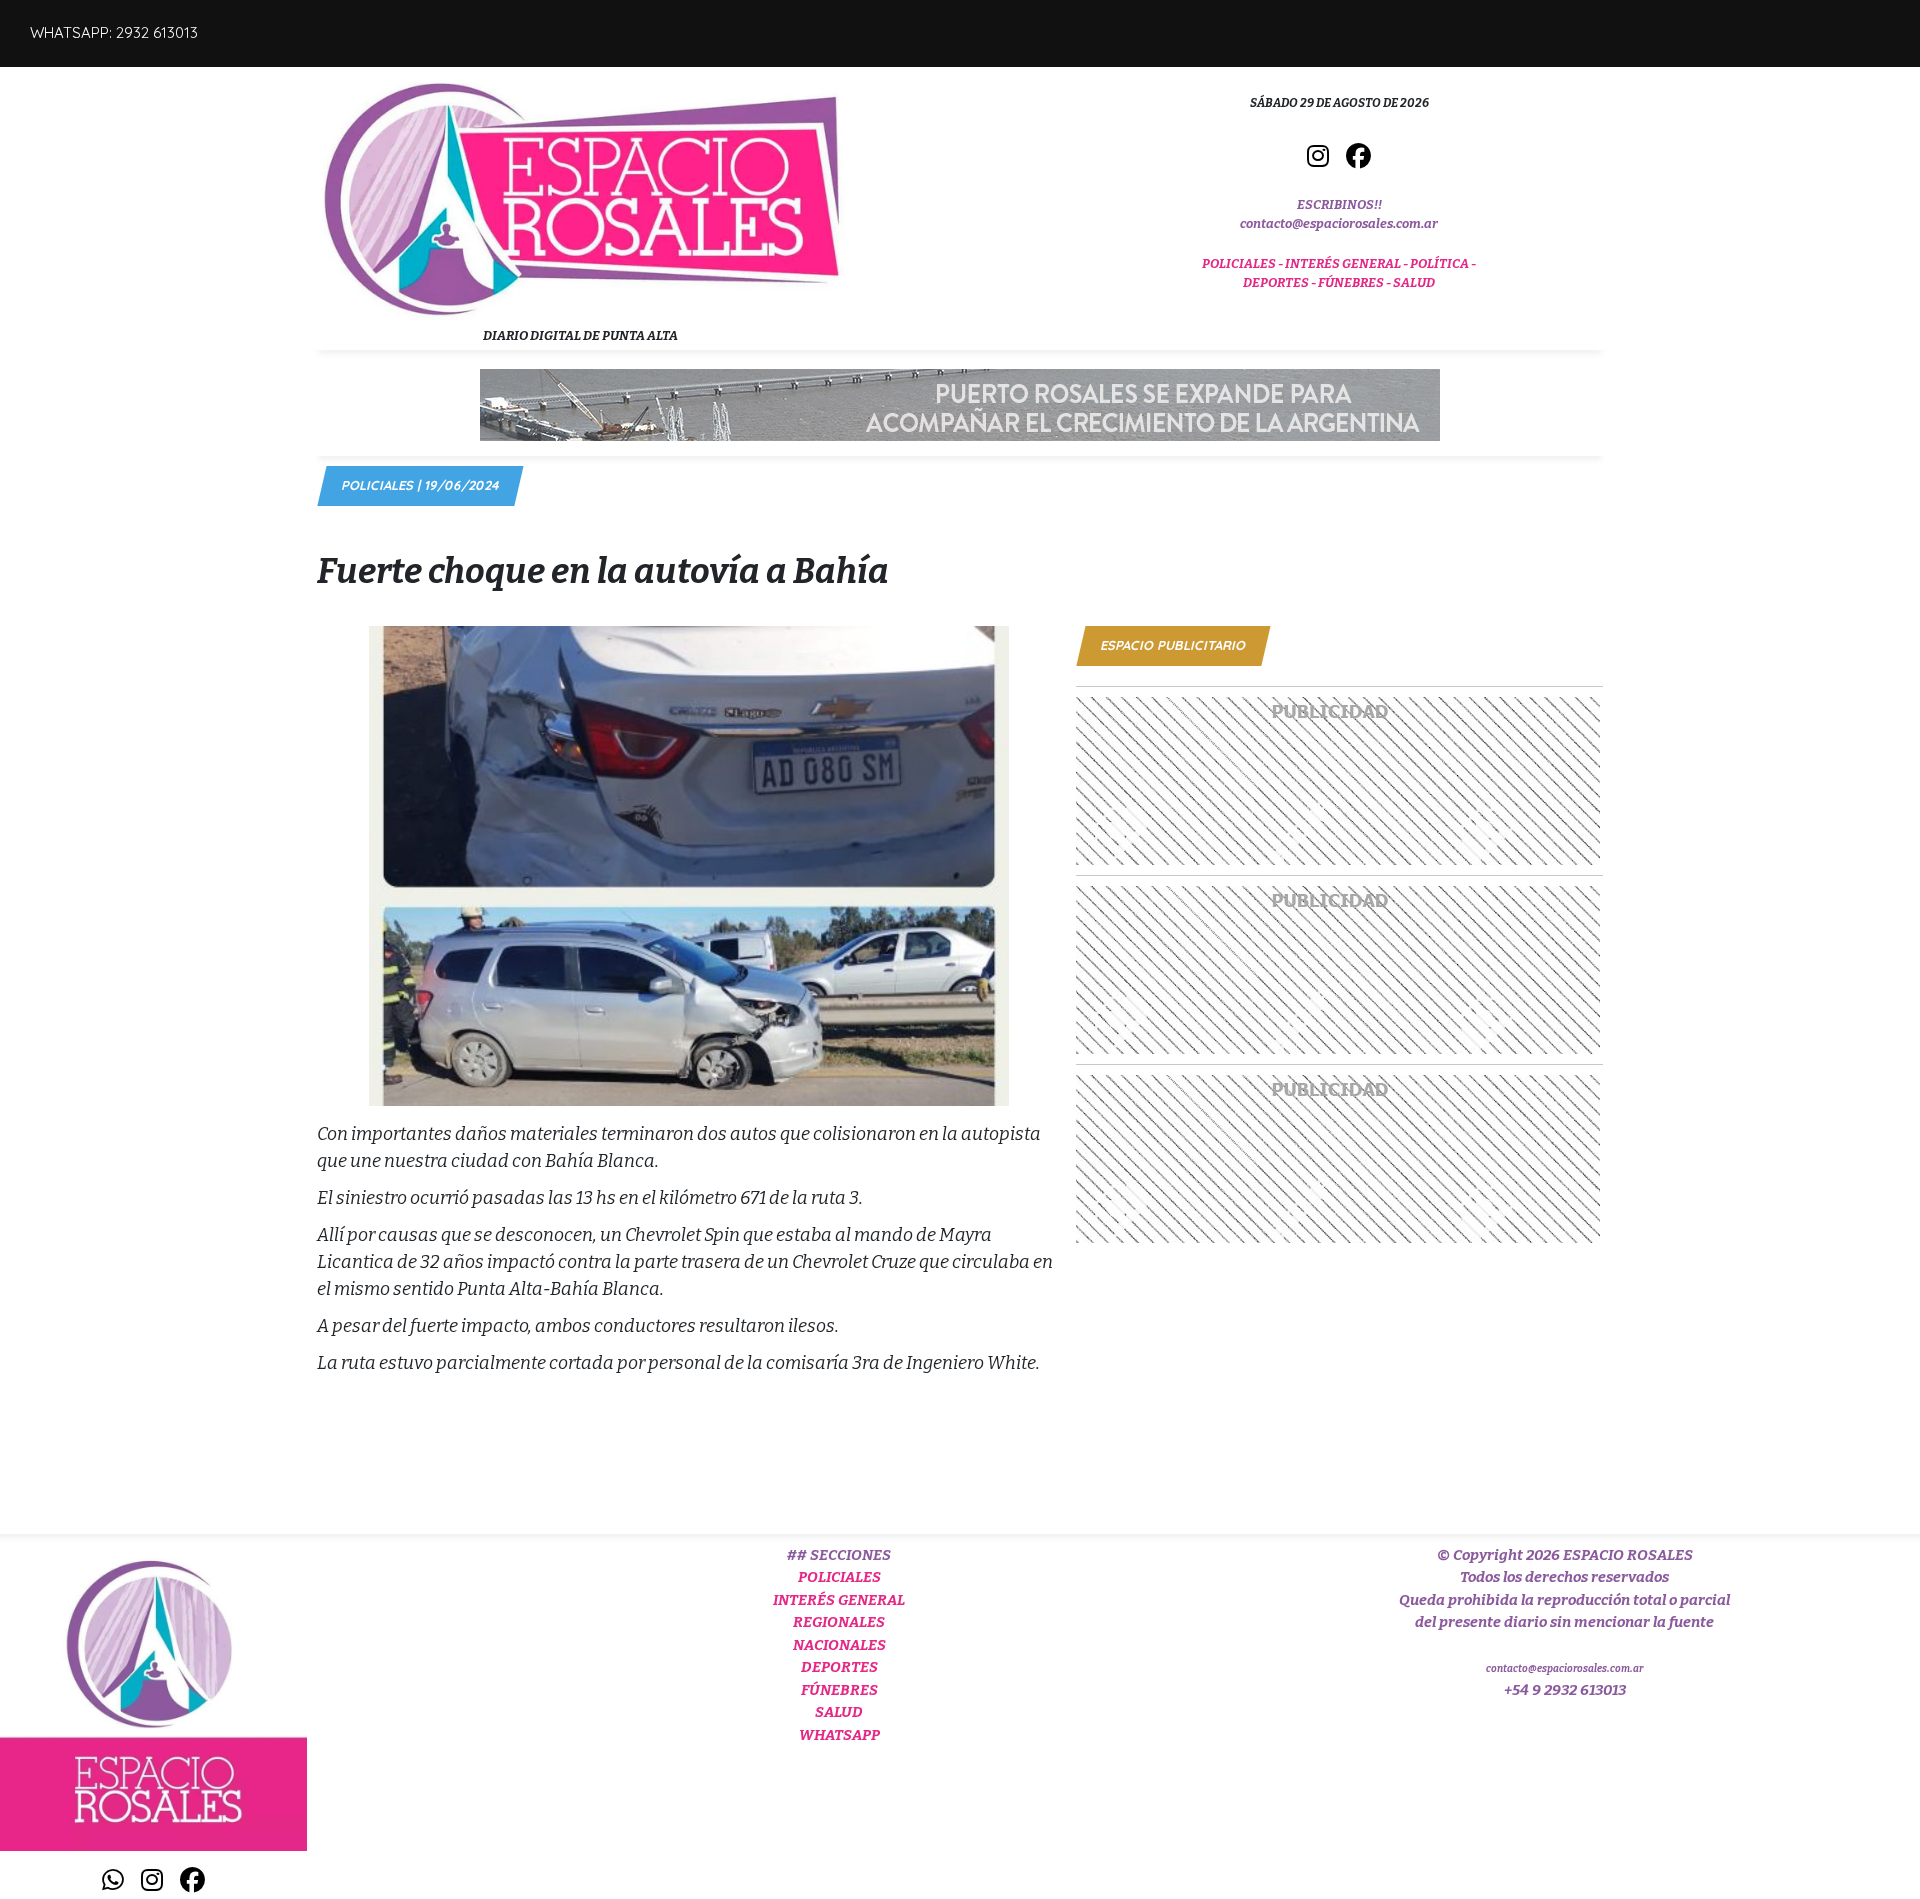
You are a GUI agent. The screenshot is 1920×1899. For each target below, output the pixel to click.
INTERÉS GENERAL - (1347, 263)
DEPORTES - (1280, 282)
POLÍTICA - (1443, 263)
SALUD (1414, 282)
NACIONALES (839, 1645)
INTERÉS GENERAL (839, 1600)
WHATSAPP (839, 1735)
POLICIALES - (1243, 263)
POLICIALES (839, 1577)
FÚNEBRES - (1355, 282)
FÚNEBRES (839, 1690)
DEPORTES (839, 1667)
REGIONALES (839, 1622)
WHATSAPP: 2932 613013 (114, 32)
